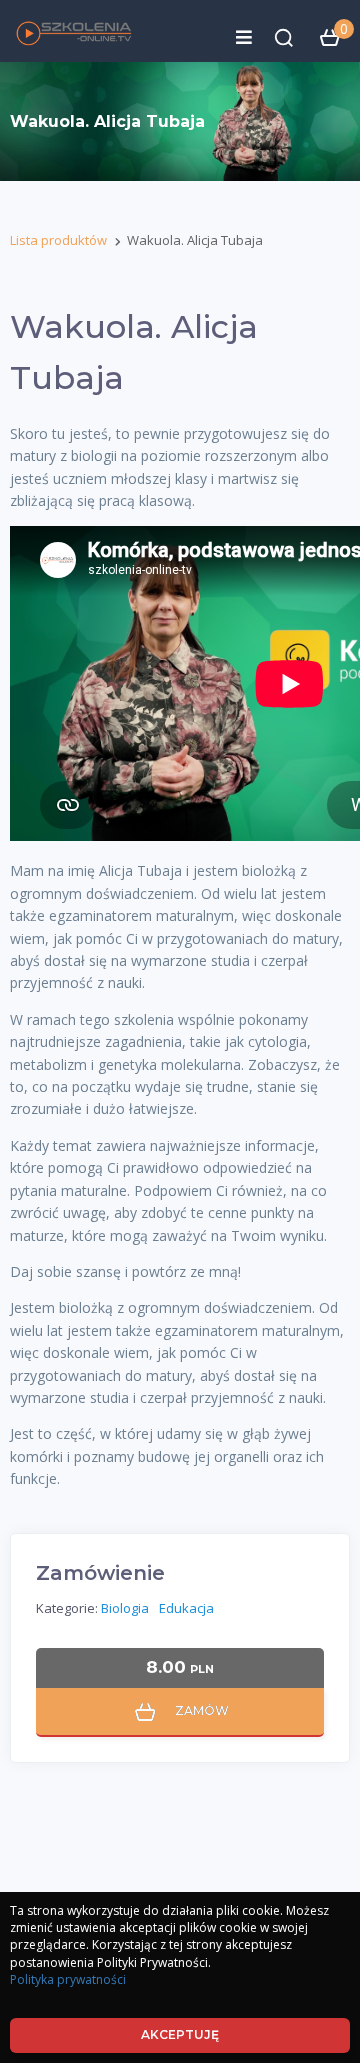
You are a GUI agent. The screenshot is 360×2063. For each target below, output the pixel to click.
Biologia (125, 1608)
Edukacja (186, 1608)
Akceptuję (180, 2034)
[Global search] (284, 38)
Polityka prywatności (68, 1979)
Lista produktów (58, 240)
